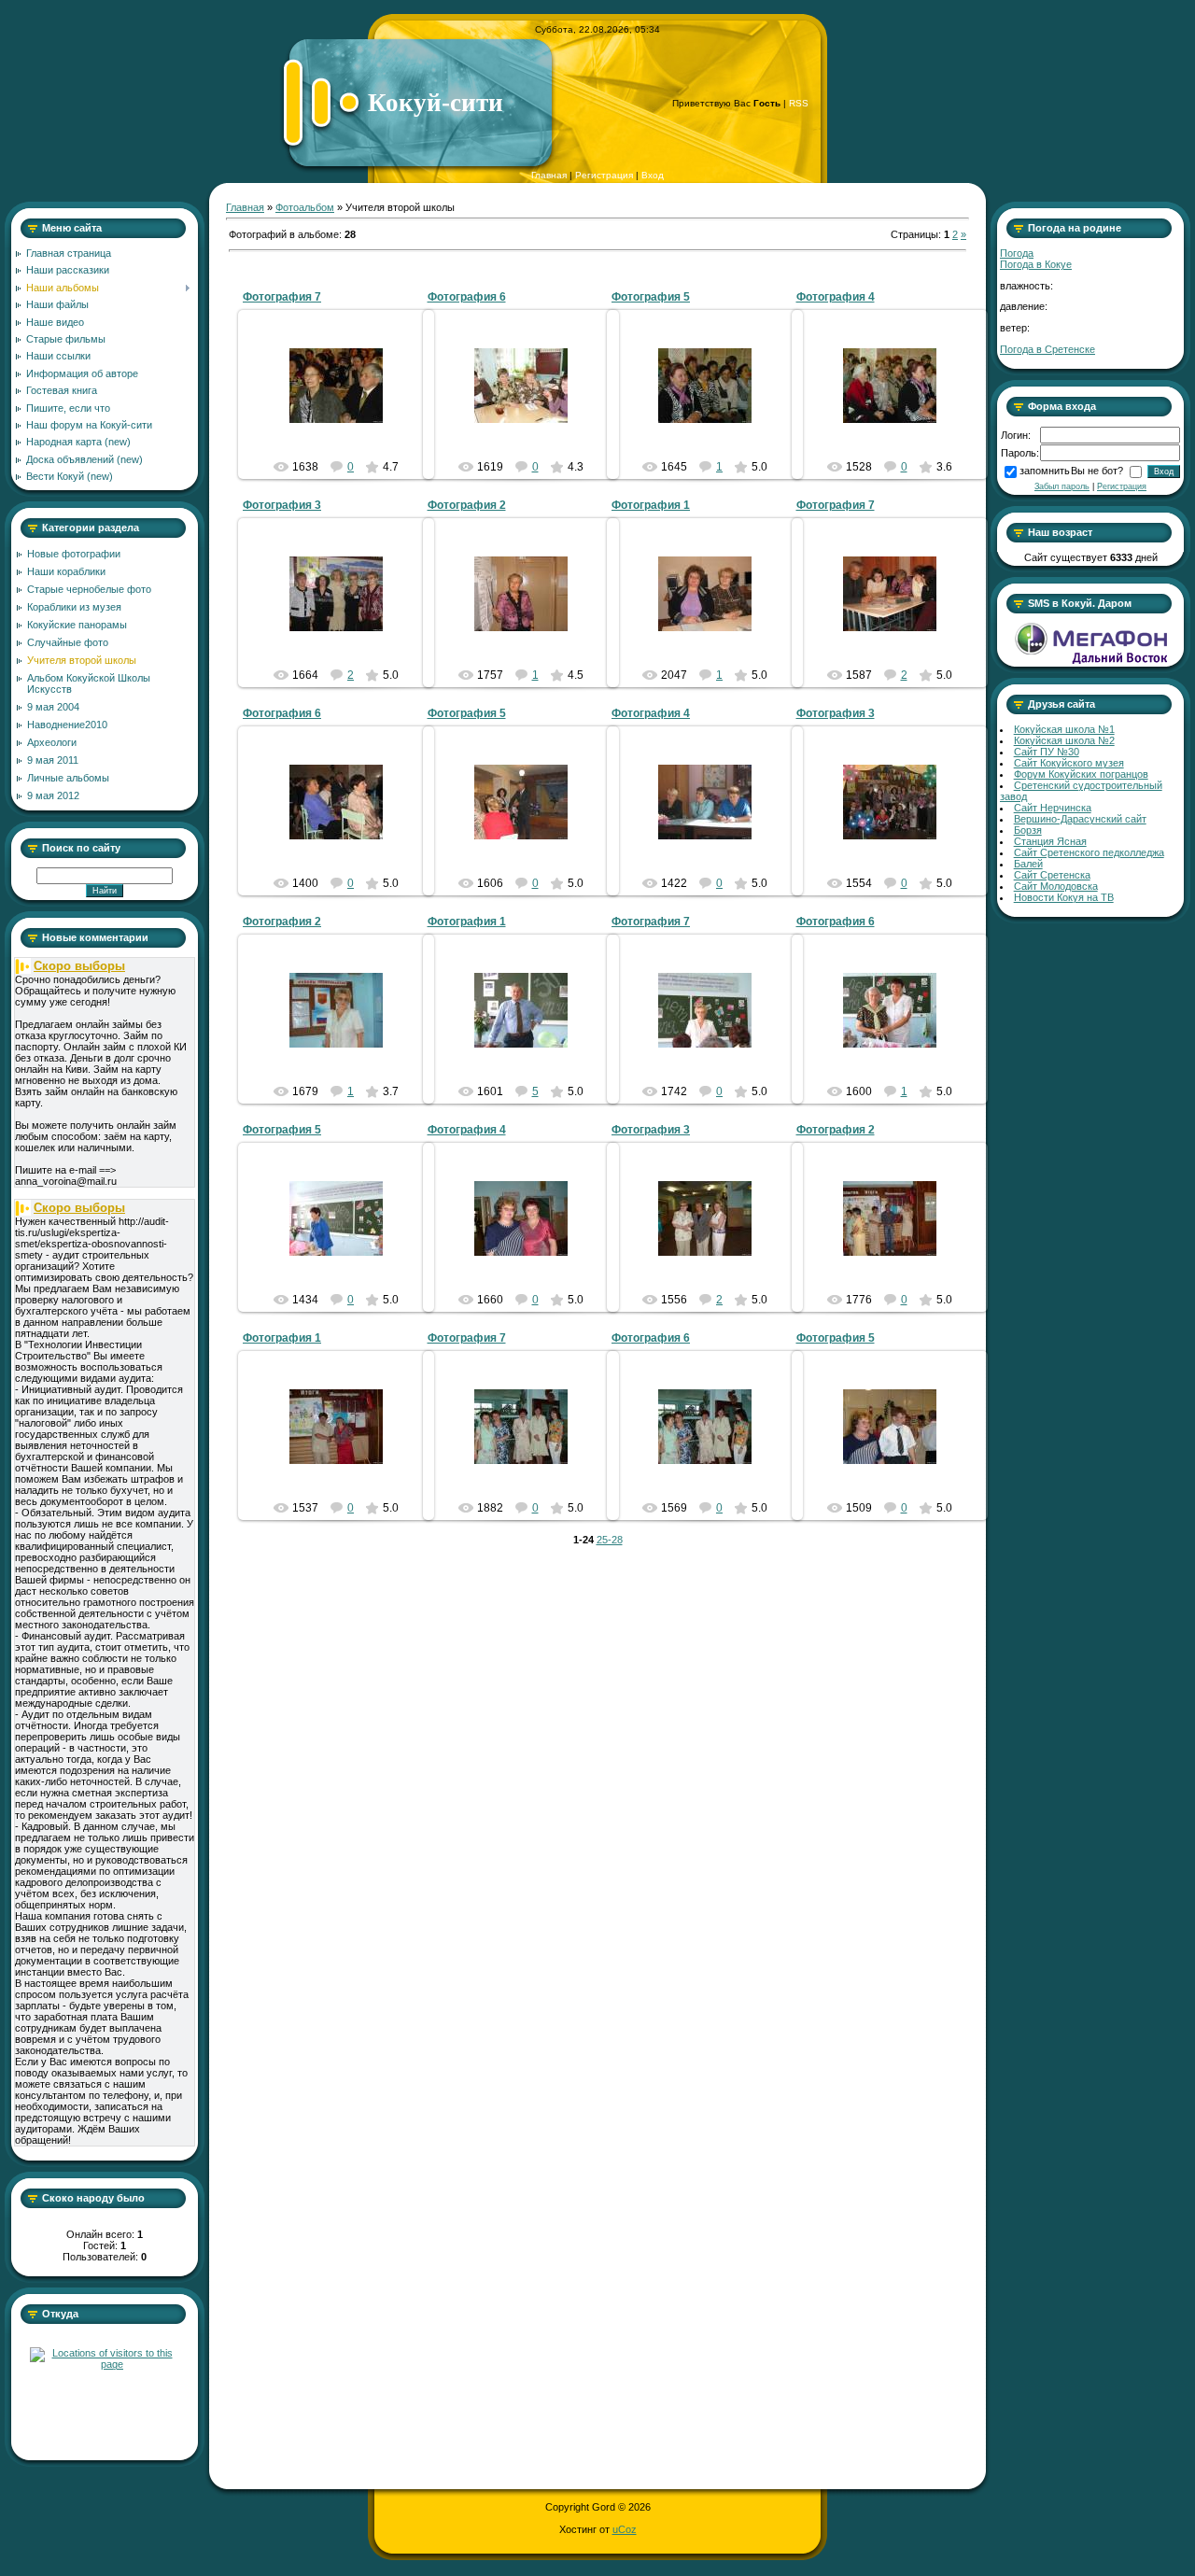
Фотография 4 (836, 297)
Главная (549, 175)
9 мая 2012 (53, 795)
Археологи (52, 742)
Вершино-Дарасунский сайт (1080, 819)
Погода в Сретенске (1047, 349)
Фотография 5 (651, 297)
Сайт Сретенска (1052, 875)
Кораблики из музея (74, 607)
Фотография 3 (282, 505)
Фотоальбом (305, 207)
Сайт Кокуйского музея (1069, 763)
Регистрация (604, 175)
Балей (1028, 864)
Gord (345, 401)
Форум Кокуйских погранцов (1081, 774)
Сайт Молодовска (1056, 886)
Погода (1017, 253)
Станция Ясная (1050, 841)
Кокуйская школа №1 (1064, 729)
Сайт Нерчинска (1053, 808)
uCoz (625, 2529)
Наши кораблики (66, 571)
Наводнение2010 (67, 725)
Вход (653, 175)
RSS (799, 103)
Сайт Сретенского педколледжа (1089, 852)
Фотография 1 (651, 505)
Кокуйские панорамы (77, 625)
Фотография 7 (282, 297)
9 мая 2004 (53, 707)
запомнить (1045, 471)
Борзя (1028, 830)
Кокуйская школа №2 (1064, 740)
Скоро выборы (79, 966)
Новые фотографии (74, 554)
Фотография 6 (467, 297)
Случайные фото (68, 642)
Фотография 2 (467, 505)
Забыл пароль (1062, 486)
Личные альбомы (68, 778)
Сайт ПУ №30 (1047, 752)
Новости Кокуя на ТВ (1064, 897)
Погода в (1036, 264)
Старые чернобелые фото (89, 589)
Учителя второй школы (82, 660)
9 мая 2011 (53, 760)
